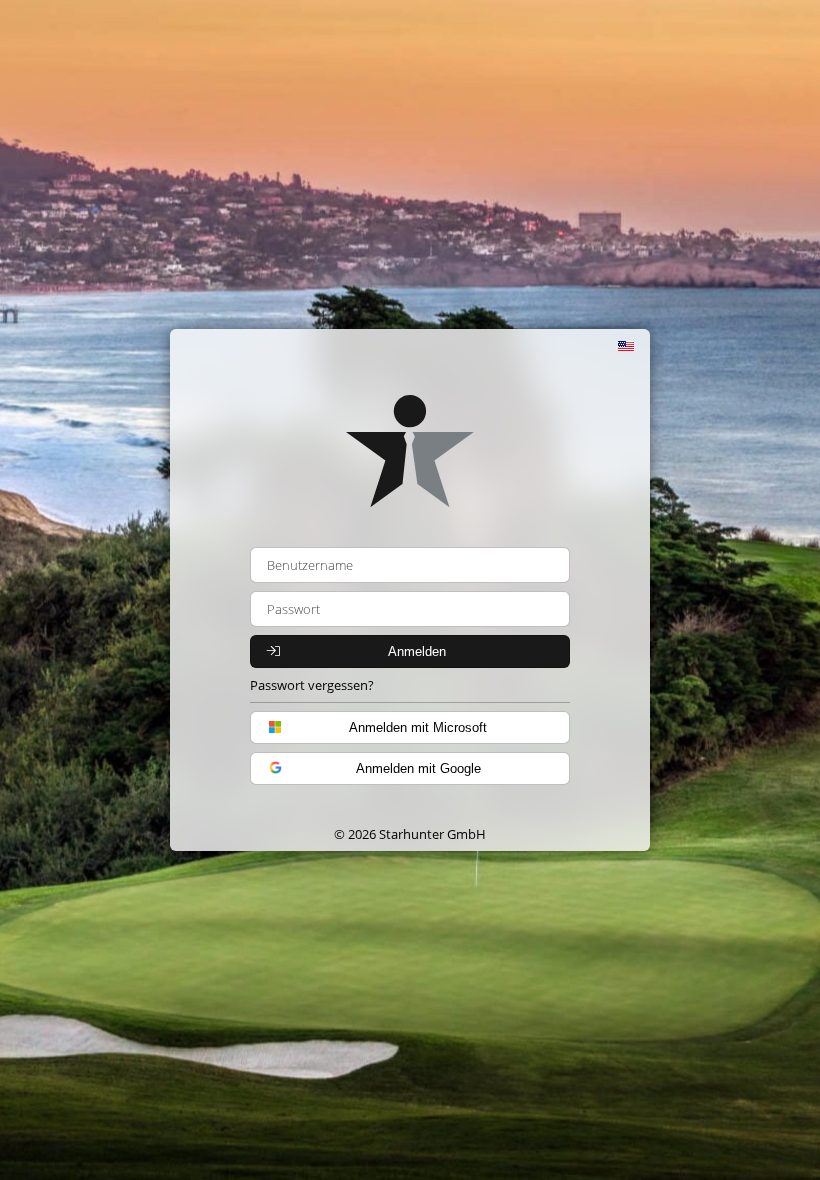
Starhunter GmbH (432, 834)
